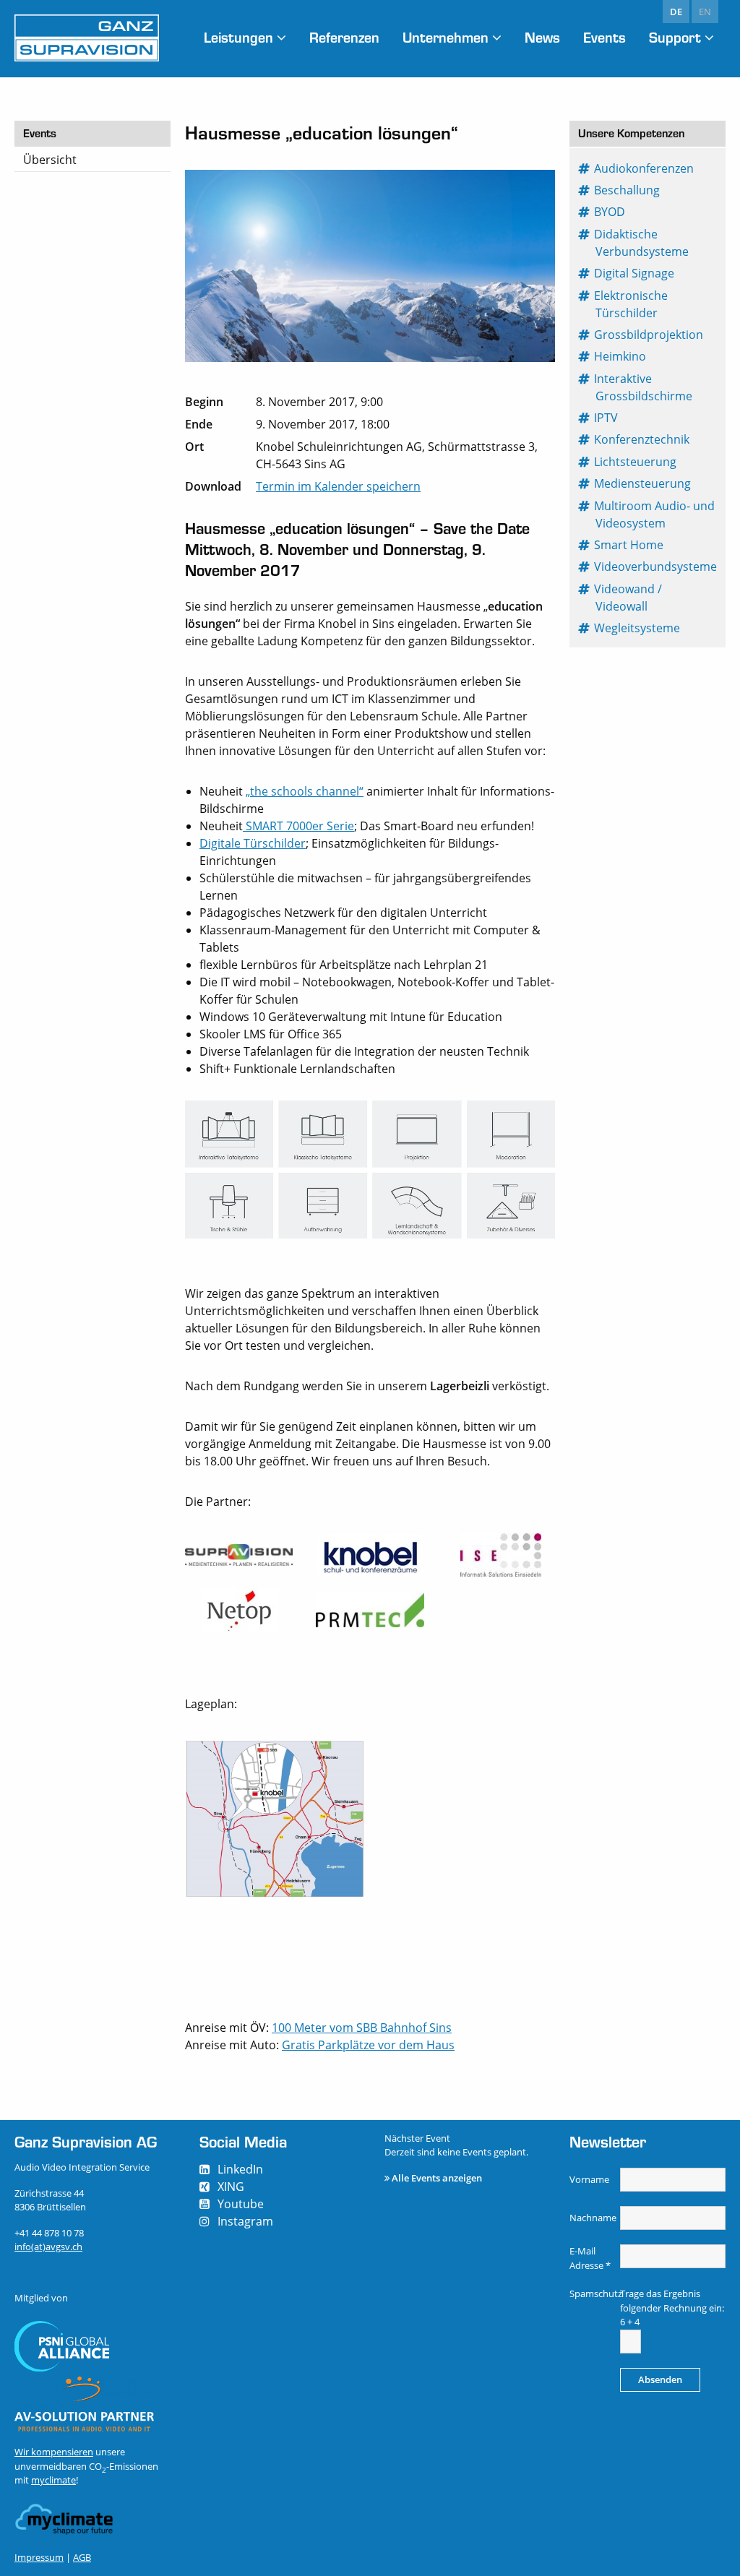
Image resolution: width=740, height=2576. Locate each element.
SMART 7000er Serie (298, 826)
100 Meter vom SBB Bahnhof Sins (362, 2028)
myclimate (53, 2480)
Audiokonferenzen (645, 168)
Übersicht (50, 160)
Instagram (245, 2221)
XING (231, 2187)
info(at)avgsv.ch (48, 2247)
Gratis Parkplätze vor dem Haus (368, 2045)
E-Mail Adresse (590, 2258)
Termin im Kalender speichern (338, 486)
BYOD (610, 212)
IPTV (607, 418)
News (542, 37)
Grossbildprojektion (649, 335)
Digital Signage (635, 273)
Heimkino (621, 356)
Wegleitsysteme (638, 628)
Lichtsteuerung (636, 462)
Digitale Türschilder (253, 843)
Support (675, 37)
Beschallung (628, 190)
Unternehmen (446, 37)
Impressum (39, 2557)
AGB (82, 2557)
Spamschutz (593, 2293)
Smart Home (629, 545)
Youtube (241, 2204)
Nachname (593, 2218)
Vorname (589, 2179)
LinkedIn (240, 2169)
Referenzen (344, 37)
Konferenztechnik (642, 439)
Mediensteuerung (643, 483)
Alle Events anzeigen (437, 2178)
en (705, 12)
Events (605, 37)
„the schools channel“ (305, 791)
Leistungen (238, 37)
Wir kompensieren (54, 2452)
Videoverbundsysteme (656, 567)
